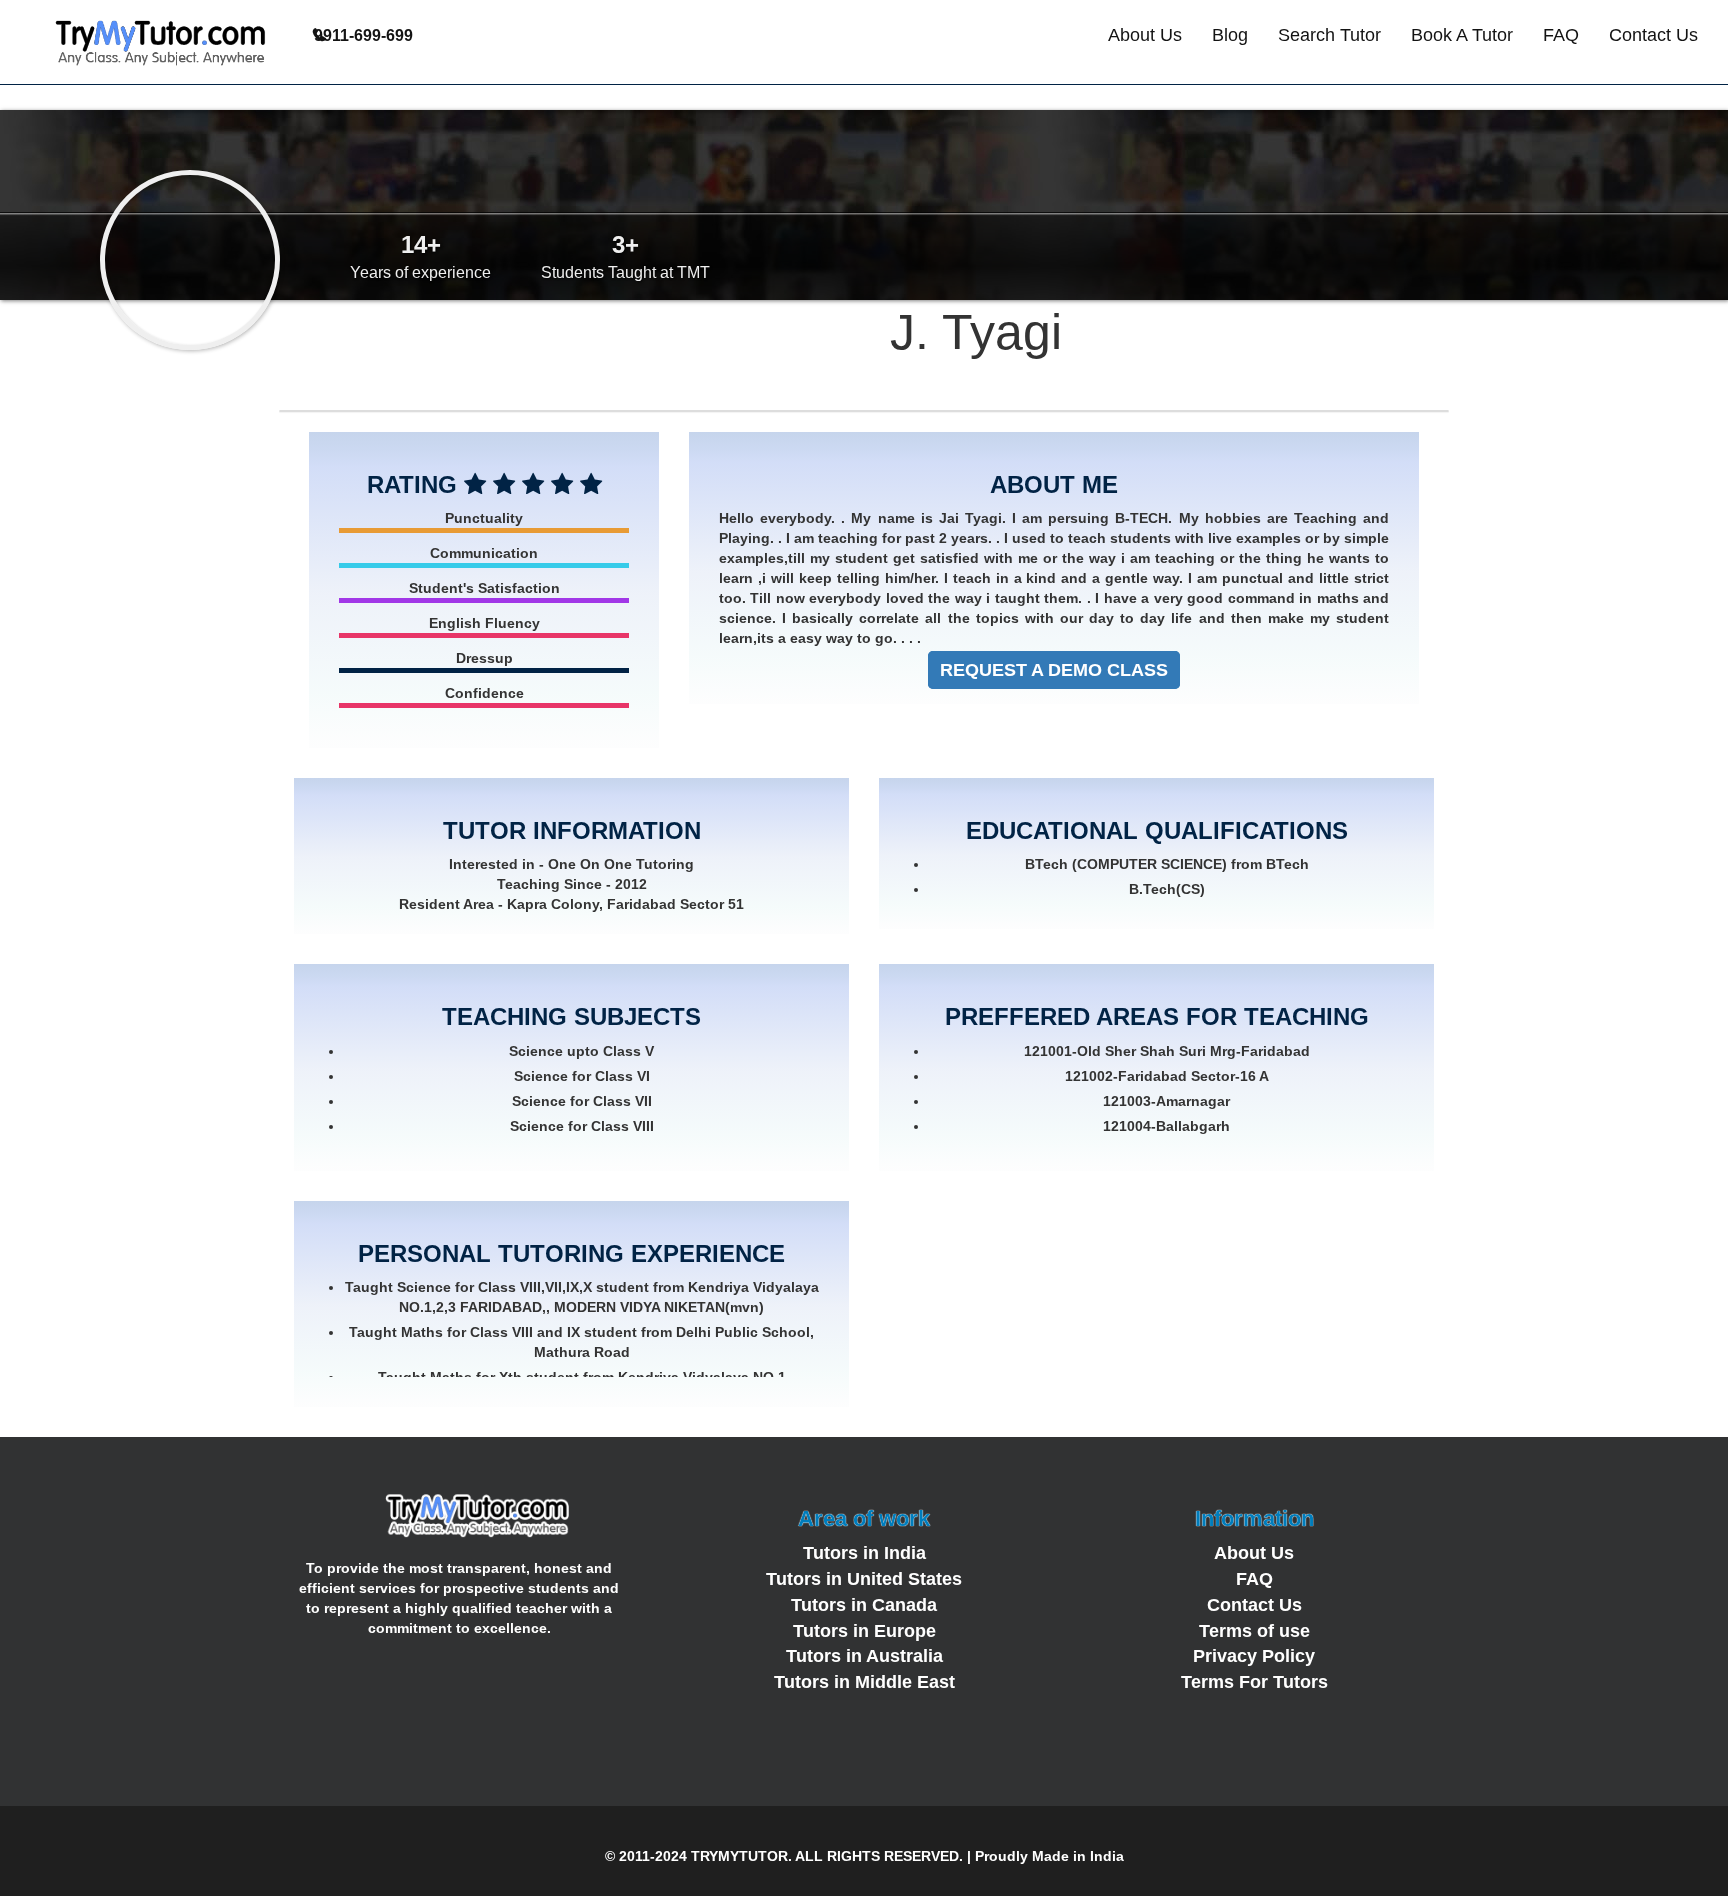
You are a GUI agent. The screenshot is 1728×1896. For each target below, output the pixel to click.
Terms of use (1254, 1631)
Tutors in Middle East (864, 1682)
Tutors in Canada (864, 1605)
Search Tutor (1329, 35)
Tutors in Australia (864, 1656)
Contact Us (1653, 35)
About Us (1145, 35)
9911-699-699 (363, 35)
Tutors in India (864, 1553)
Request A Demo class (1054, 670)
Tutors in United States (864, 1579)
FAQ (1561, 35)
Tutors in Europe (864, 1631)
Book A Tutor (1462, 35)
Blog (1230, 35)
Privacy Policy (1254, 1656)
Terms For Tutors (1254, 1682)
